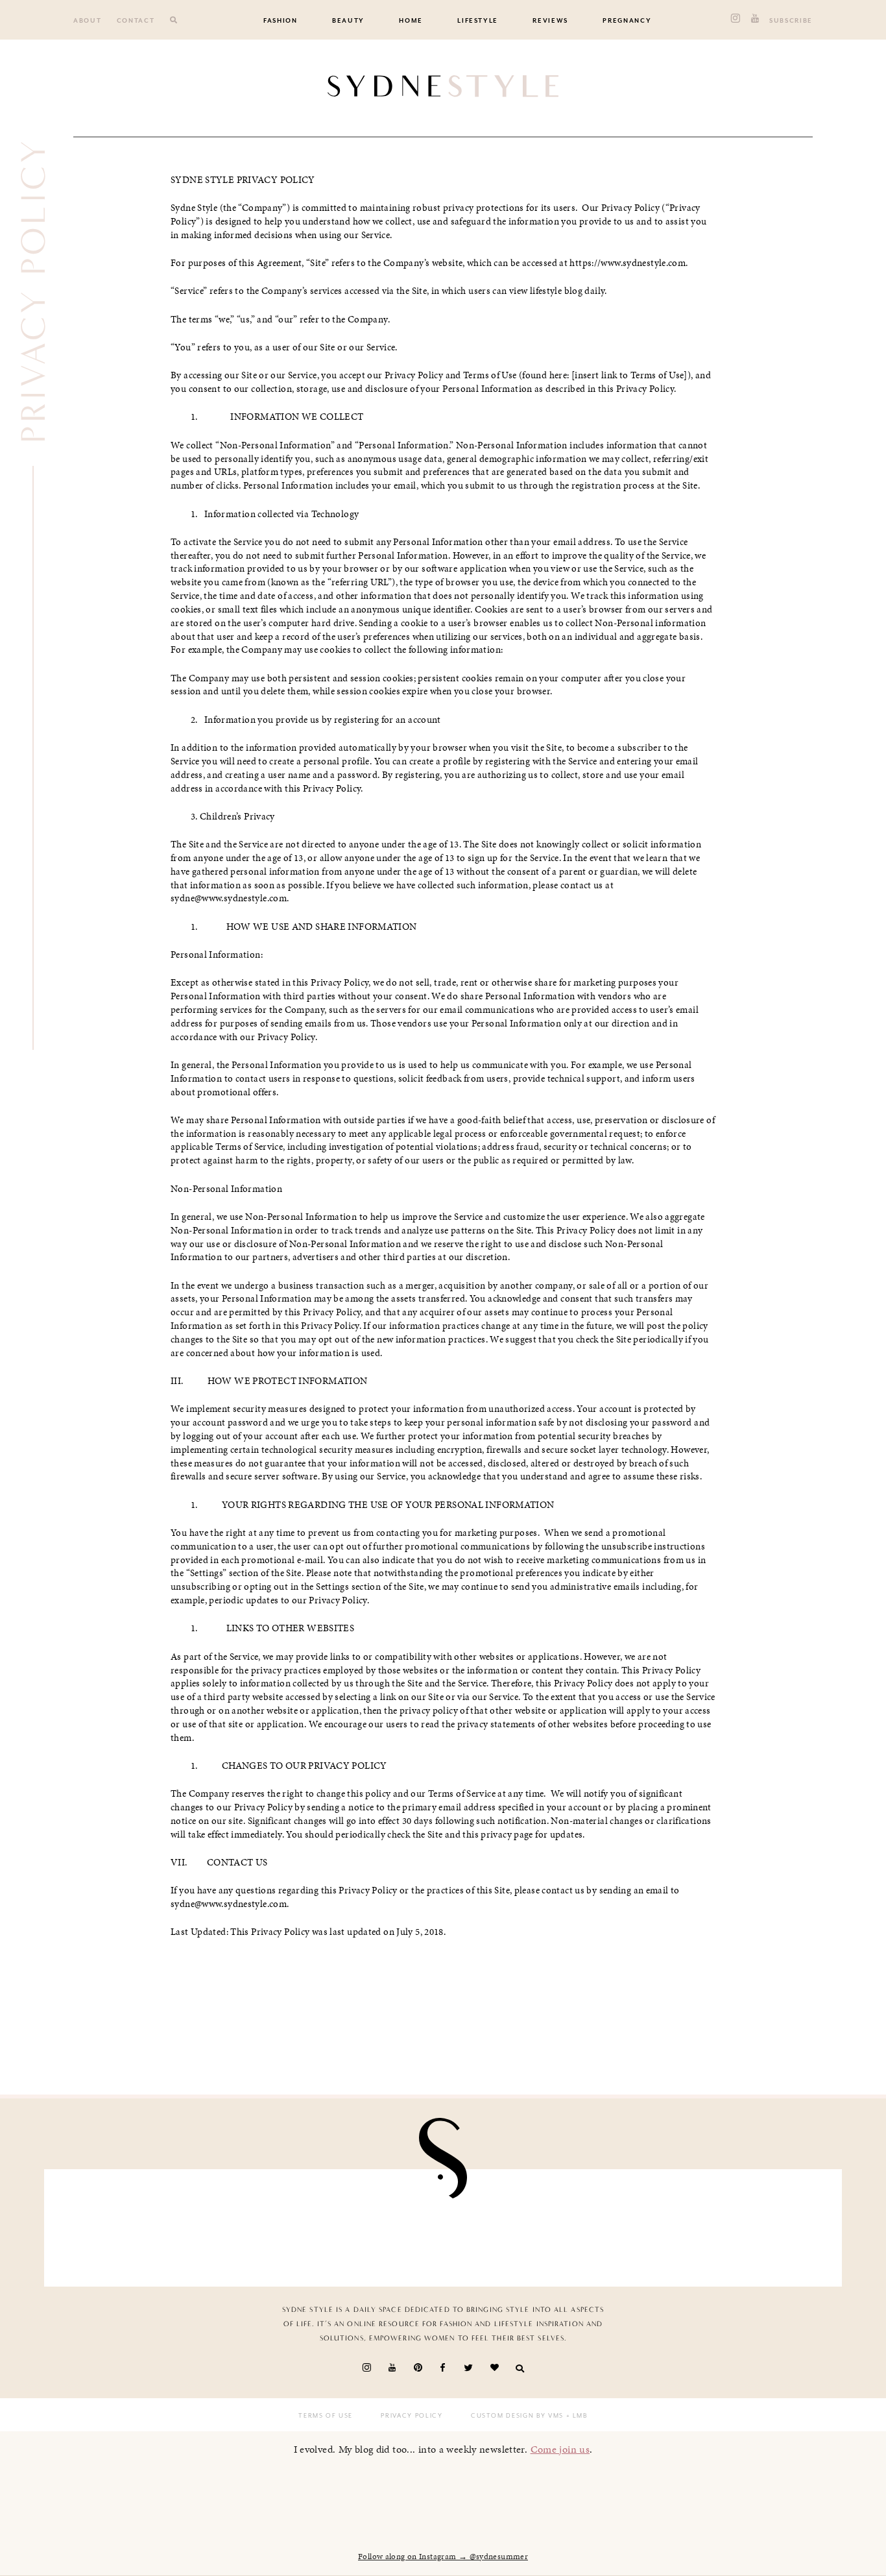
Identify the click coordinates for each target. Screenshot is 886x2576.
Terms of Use (326, 2416)
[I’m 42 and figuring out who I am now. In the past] (767, 2224)
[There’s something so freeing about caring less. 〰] (119, 2224)
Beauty (348, 21)
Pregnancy (627, 21)
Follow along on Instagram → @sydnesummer (443, 2557)
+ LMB (576, 2416)
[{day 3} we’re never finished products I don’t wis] (248, 2224)
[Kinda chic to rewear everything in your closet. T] (638, 2224)
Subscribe (791, 21)
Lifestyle (478, 21)
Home (411, 21)
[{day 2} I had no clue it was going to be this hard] (508, 2224)
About (87, 21)
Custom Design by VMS (517, 2416)
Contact (136, 21)
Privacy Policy (412, 2416)
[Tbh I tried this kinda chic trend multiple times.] (378, 2224)
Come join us (560, 2449)
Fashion (281, 21)
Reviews (550, 21)
